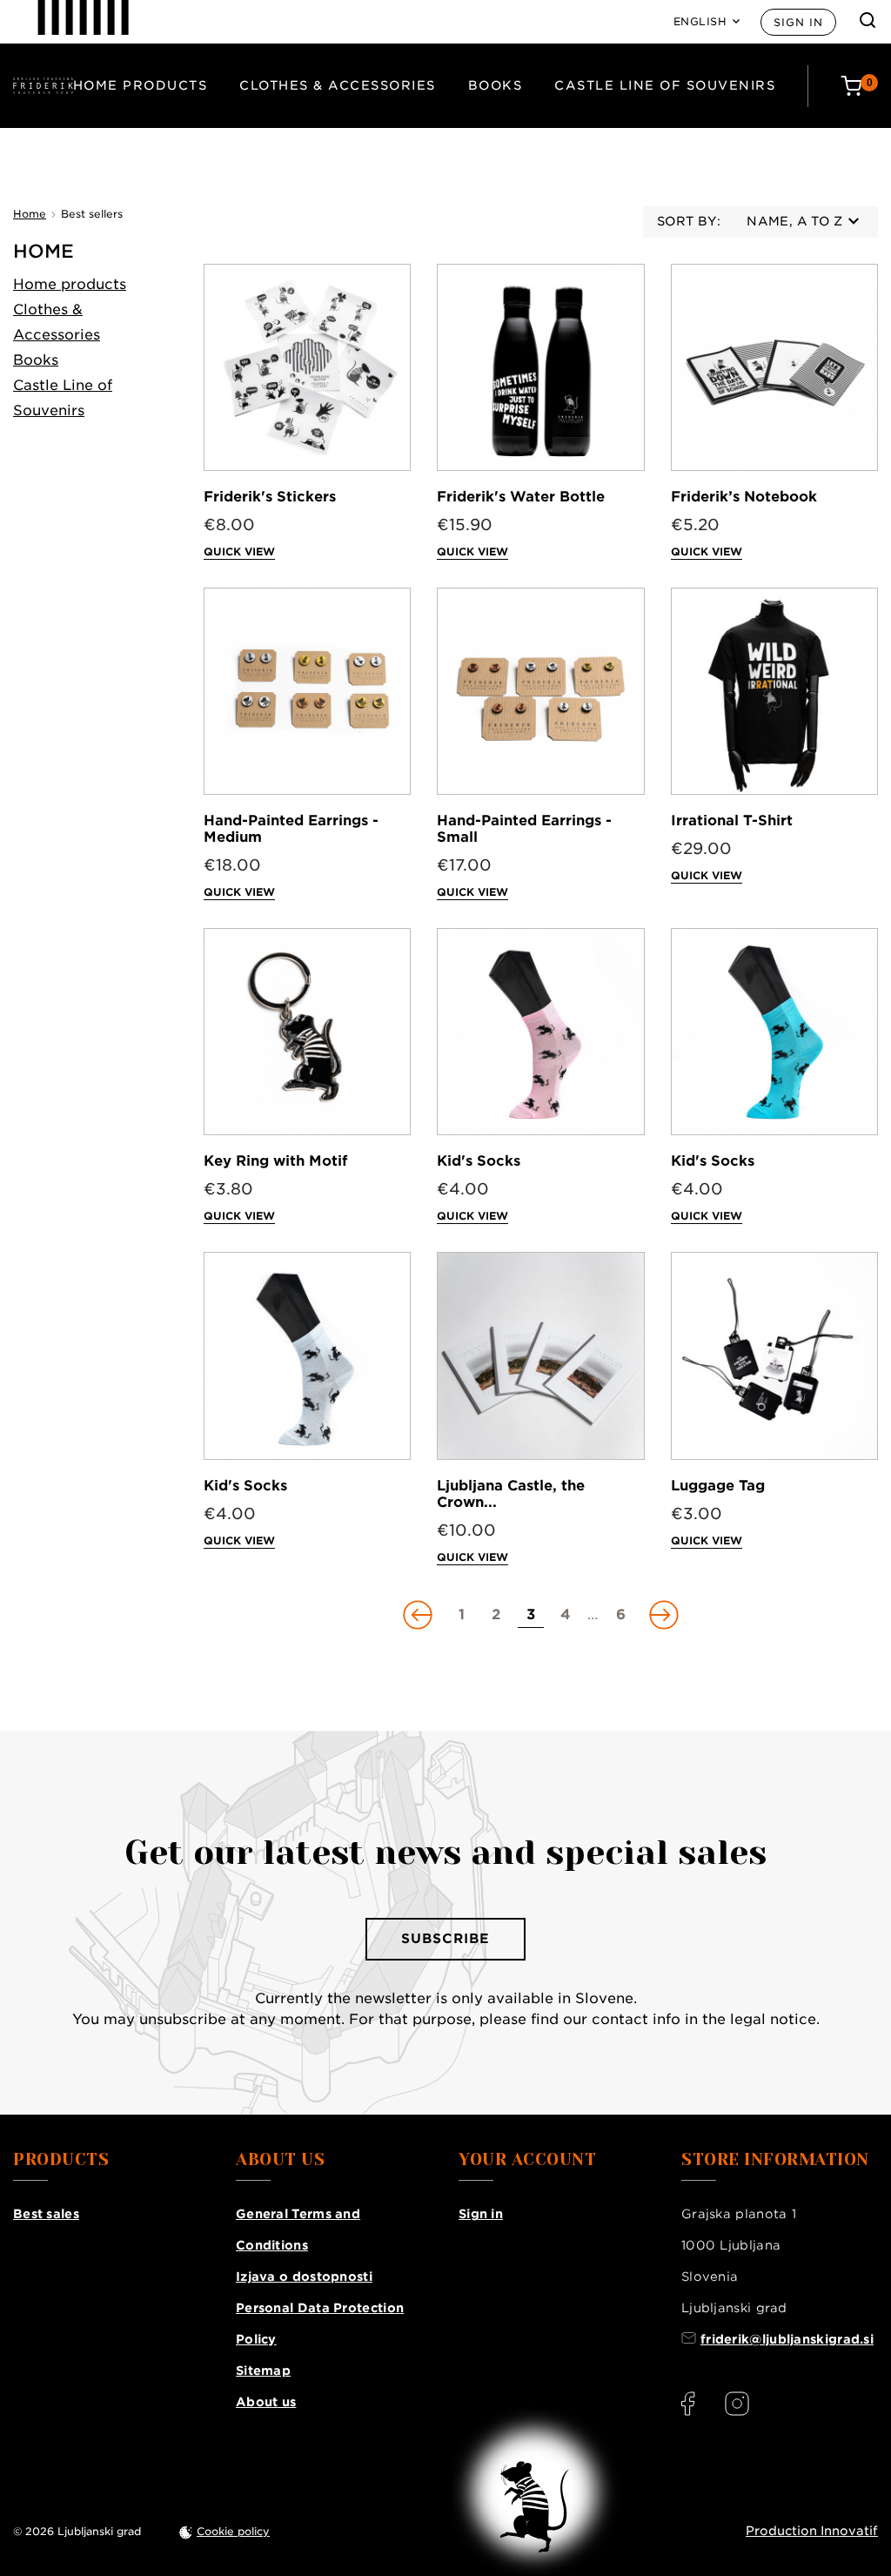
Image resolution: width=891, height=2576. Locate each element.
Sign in (798, 22)
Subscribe (445, 1939)
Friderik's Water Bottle (521, 497)
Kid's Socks (479, 1161)
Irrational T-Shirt (732, 821)
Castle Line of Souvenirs (665, 85)
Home (44, 251)
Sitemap (263, 2371)
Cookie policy (233, 2531)
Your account (527, 2160)
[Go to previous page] (419, 1615)
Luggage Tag (718, 1486)
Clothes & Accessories (338, 85)
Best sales (46, 2214)
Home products (141, 85)
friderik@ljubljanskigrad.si (787, 2339)
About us (266, 2402)
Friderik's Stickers (270, 497)
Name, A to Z (794, 221)
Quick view (239, 552)
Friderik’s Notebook (744, 497)
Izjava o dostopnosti (304, 2277)
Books (496, 85)
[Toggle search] (868, 20)
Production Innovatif (812, 2531)
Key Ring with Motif (275, 1161)
